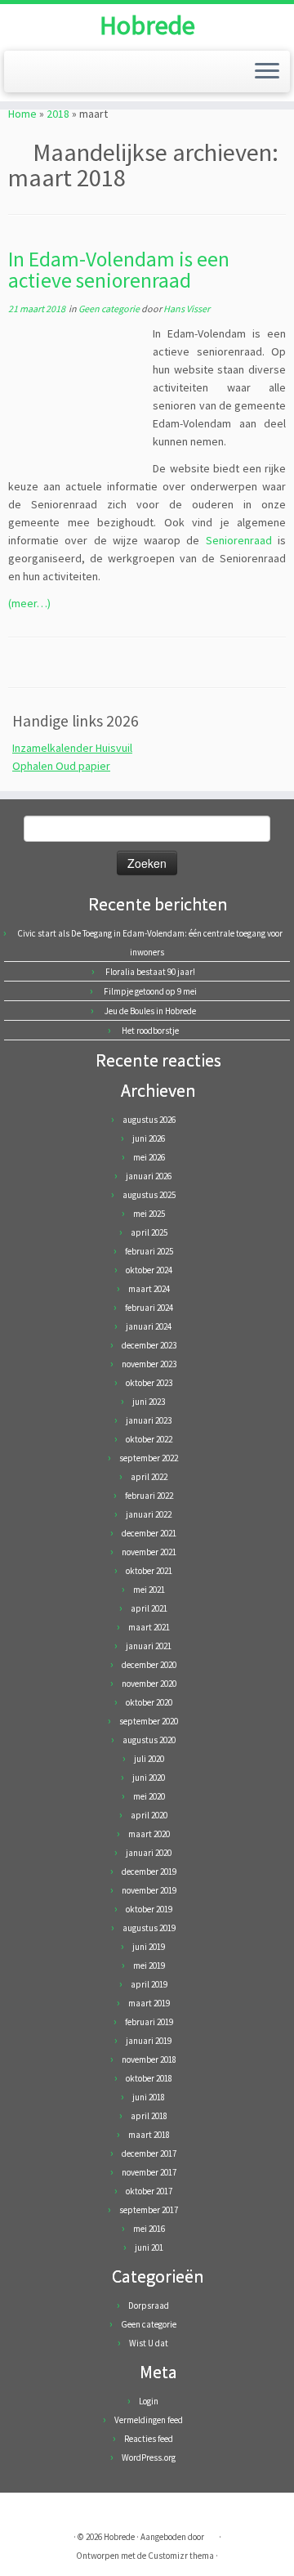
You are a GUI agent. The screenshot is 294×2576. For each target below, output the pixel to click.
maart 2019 (149, 2003)
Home (22, 114)
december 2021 (149, 1533)
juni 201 (149, 2247)
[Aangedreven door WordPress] (212, 2534)
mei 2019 (149, 1966)
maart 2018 (149, 2135)
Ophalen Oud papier (61, 766)
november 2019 (149, 1890)
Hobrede (147, 25)
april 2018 (149, 2116)
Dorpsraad (149, 2305)
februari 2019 (149, 2022)
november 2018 (149, 2059)
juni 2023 (149, 1402)
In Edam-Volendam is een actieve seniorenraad (119, 270)
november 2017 (149, 2172)
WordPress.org (149, 2457)
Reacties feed (149, 2439)
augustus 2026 (149, 1120)
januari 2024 (149, 1326)
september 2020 (149, 1721)
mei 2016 (149, 2229)
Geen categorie (110, 309)
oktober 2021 (149, 1571)
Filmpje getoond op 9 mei (150, 991)
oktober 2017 (149, 2191)
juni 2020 (149, 1778)
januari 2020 (149, 1853)
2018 (58, 114)
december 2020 (149, 1665)
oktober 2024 (149, 1270)
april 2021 (149, 1608)
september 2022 (149, 1458)
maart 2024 (149, 1289)
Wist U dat (149, 2343)
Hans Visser (187, 309)
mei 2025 (149, 1214)
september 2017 (149, 2210)
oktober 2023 (149, 1383)
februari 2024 (149, 1308)
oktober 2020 (149, 1702)
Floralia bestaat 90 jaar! (150, 972)
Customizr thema (181, 2556)
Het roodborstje (150, 1031)
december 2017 (149, 2153)
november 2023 (149, 1364)
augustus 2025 (149, 1195)
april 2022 (149, 1477)
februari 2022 (149, 1496)
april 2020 (149, 1815)
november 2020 (149, 1684)
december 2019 (149, 1872)
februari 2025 (149, 1251)
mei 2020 (149, 1796)
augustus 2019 (149, 1928)
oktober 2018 (149, 2078)
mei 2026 (149, 1157)
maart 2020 (149, 1834)
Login (149, 2401)
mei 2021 (149, 1590)
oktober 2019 (149, 1909)
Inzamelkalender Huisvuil (72, 748)
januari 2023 (149, 1420)
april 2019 (149, 1984)
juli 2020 (149, 1759)
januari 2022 (149, 1514)
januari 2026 (149, 1176)
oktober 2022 (149, 1439)
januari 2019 (149, 2041)
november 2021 (149, 1552)
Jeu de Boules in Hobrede (150, 1011)
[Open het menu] (267, 72)
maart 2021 (149, 1627)
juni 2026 (149, 1138)
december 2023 (149, 1345)
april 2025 (149, 1232)
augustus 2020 (149, 1740)
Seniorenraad (239, 540)
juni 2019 (149, 1947)
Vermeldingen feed (149, 2420)
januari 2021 (149, 1646)
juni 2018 (149, 2097)
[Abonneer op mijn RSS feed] (25, 2511)
